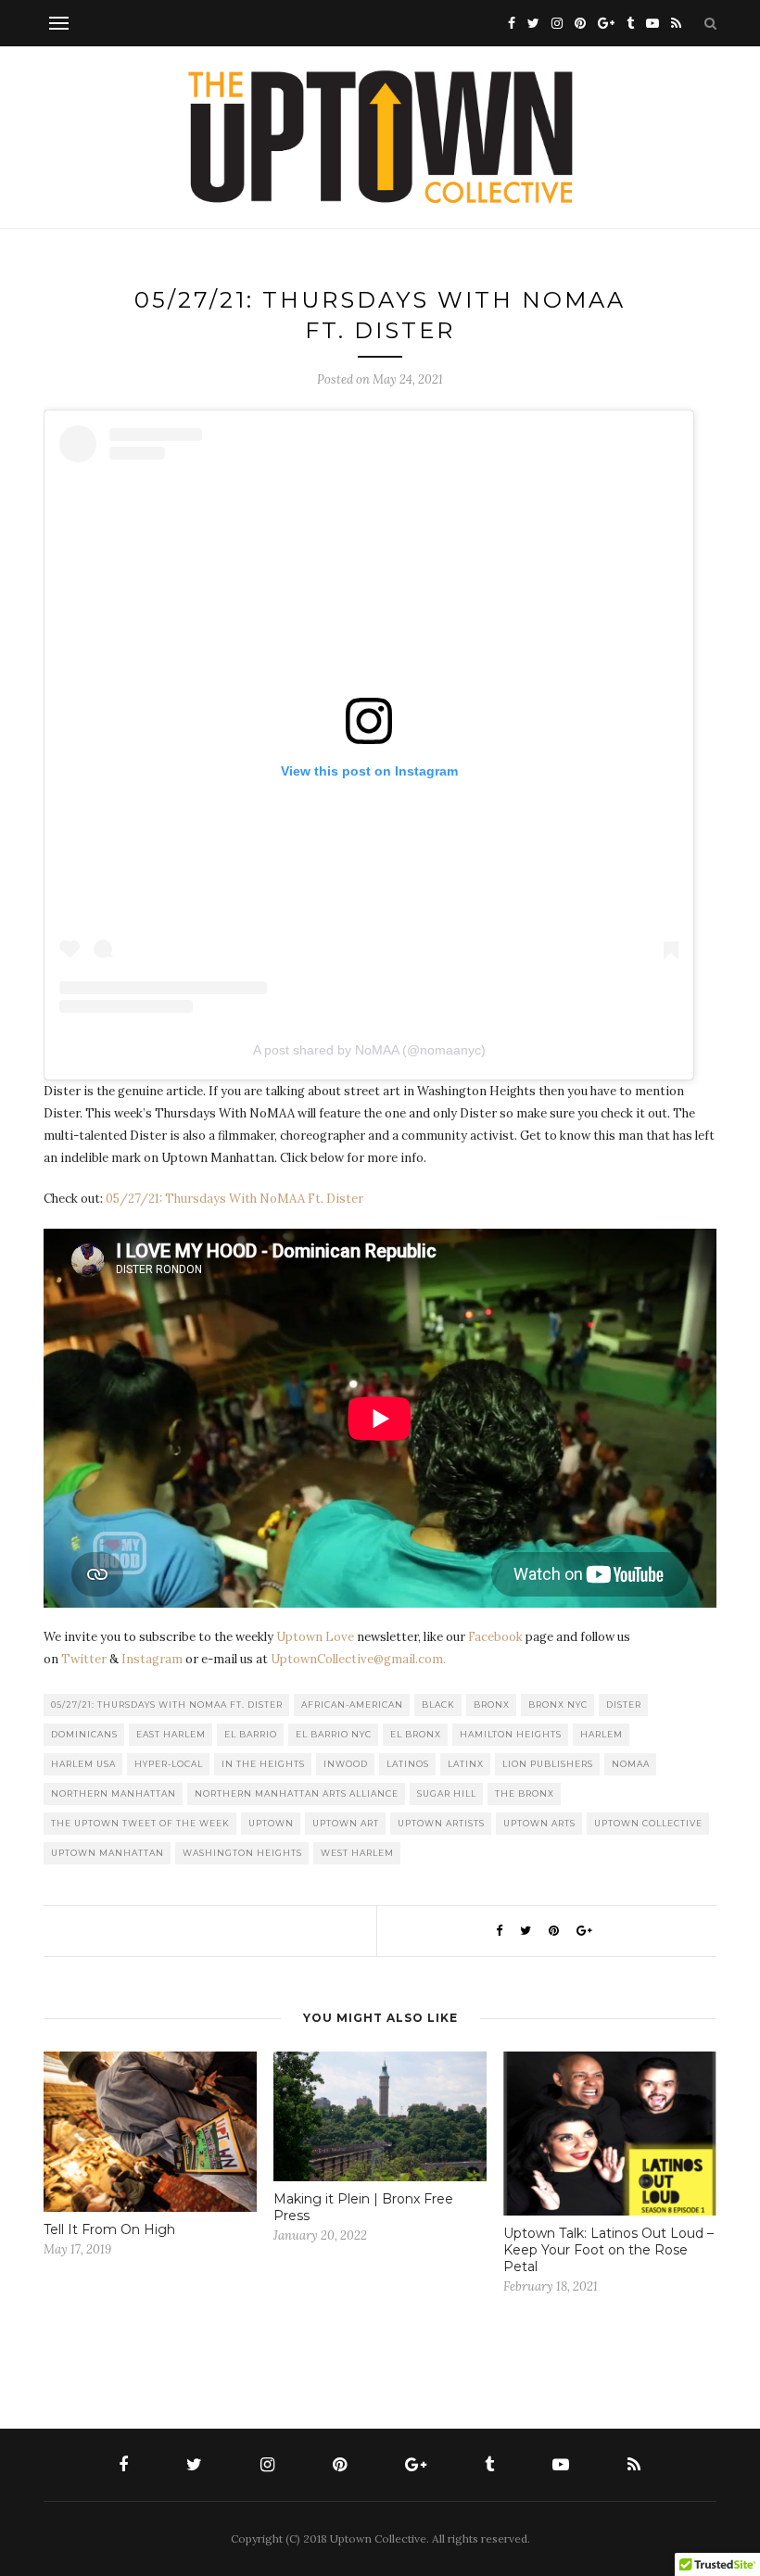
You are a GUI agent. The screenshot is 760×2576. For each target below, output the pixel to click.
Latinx (466, 1764)
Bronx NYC (558, 1705)
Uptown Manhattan (108, 1853)
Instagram (152, 1659)
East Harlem (171, 1734)
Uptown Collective (648, 1823)
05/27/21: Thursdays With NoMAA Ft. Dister (234, 1199)
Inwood (346, 1764)
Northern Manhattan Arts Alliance (297, 1793)
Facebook (495, 1637)
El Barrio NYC (334, 1734)
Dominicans (84, 1734)
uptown (271, 1823)
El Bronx (416, 1734)
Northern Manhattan (114, 1793)
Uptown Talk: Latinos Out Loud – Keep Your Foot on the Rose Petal (608, 2250)
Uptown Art (346, 1823)
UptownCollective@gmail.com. (358, 1659)
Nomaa (631, 1764)
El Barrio (251, 1734)
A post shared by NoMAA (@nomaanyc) (369, 1050)
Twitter (84, 1659)
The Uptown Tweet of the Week (140, 1823)
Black (438, 1705)
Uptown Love (315, 1637)
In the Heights (263, 1764)
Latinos (408, 1764)
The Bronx (525, 1793)
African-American (352, 1705)
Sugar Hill (447, 1793)
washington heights (242, 1853)
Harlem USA (83, 1764)
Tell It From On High (109, 2229)
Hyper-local (169, 1764)
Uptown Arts (539, 1823)
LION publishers (548, 1764)
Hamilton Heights (511, 1734)
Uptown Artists (441, 1823)
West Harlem (357, 1853)
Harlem (602, 1734)
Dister (624, 1705)
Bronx (492, 1705)
